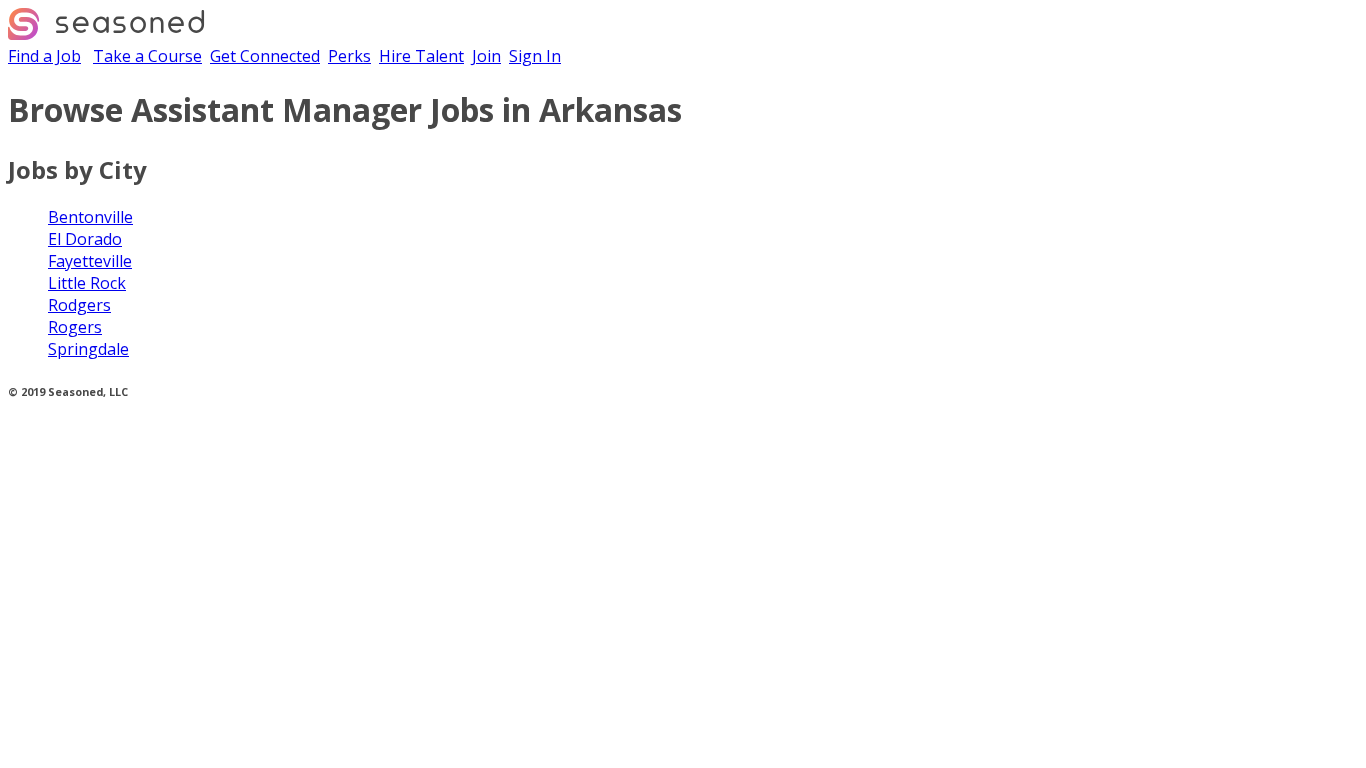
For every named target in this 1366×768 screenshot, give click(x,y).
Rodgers (79, 305)
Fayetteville (90, 261)
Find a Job (44, 56)
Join (486, 56)
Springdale (88, 349)
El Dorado (85, 239)
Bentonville (90, 217)
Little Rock (87, 283)
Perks (349, 56)
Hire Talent (421, 56)
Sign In (535, 56)
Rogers (75, 327)
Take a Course (147, 56)
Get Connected (265, 56)
